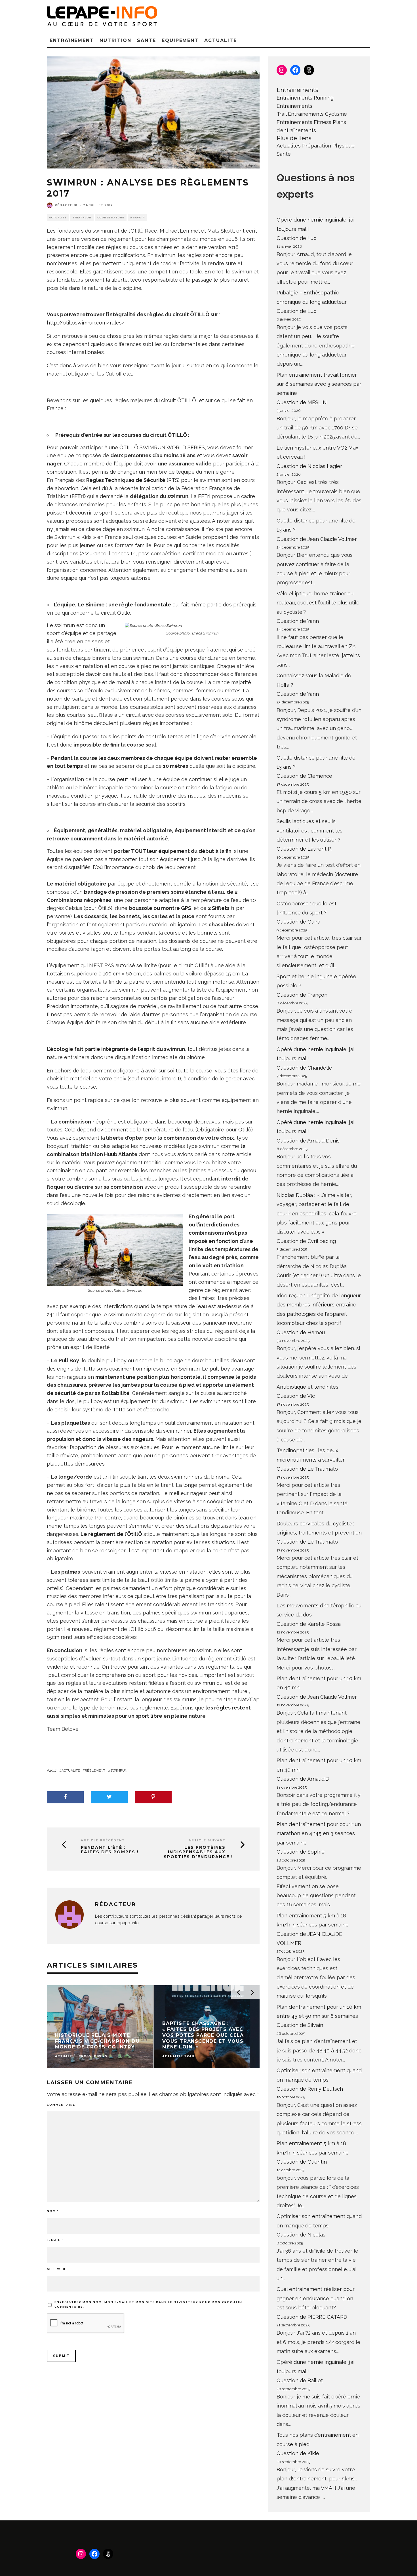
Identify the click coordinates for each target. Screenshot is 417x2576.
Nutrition (115, 40)
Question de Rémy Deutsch (310, 2089)
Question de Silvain (300, 2025)
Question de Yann (298, 621)
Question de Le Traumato (307, 1469)
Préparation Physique (328, 146)
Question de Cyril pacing (306, 1241)
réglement (95, 1770)
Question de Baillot (300, 2380)
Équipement (180, 40)
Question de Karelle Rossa (309, 1624)
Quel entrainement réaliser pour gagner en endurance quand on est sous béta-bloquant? (316, 2298)
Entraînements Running (305, 98)
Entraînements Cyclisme (317, 114)
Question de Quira (298, 922)
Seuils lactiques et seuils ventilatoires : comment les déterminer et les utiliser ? (309, 830)
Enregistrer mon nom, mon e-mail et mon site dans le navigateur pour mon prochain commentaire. (148, 2304)
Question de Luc (296, 238)
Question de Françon (302, 995)
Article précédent (103, 1840)
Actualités (289, 146)
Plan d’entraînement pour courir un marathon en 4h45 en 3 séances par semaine (319, 1833)
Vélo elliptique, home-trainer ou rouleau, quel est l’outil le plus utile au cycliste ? (318, 603)
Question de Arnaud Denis (308, 1141)
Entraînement (72, 40)
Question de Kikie (298, 2453)
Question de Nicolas (301, 2235)
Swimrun (119, 1770)
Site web (56, 2269)
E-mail (55, 2240)
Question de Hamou (301, 1332)
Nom (53, 2211)
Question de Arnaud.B (303, 1779)
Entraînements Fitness (304, 122)
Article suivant (207, 1840)
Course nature (111, 218)
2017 (53, 1770)
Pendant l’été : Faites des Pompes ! (110, 1850)
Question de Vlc (296, 1396)
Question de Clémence (304, 776)
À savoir (138, 218)
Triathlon (82, 218)
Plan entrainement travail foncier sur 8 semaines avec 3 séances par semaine (319, 384)
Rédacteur (66, 205)
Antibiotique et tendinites (308, 1387)
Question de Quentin (302, 2162)
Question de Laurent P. (304, 849)
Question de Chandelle (304, 1068)
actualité (71, 1770)
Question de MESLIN (302, 402)
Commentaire (62, 2105)
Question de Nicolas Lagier (309, 466)
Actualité (220, 40)
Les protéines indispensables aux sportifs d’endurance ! (198, 1852)
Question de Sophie (301, 1852)
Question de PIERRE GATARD (312, 2317)
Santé (147, 40)
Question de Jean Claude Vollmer (317, 539)
